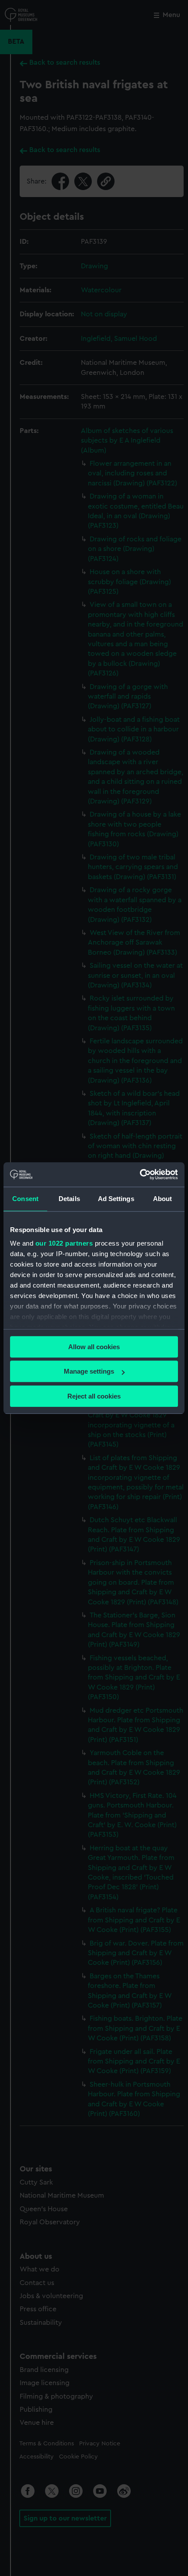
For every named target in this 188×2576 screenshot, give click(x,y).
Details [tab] (69, 1199)
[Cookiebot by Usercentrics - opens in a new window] (140, 1174)
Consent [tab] (25, 1199)
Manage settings (89, 1371)
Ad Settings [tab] (116, 1199)
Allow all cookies (94, 1347)
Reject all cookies (94, 1396)
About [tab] (163, 1199)
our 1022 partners (64, 1243)
